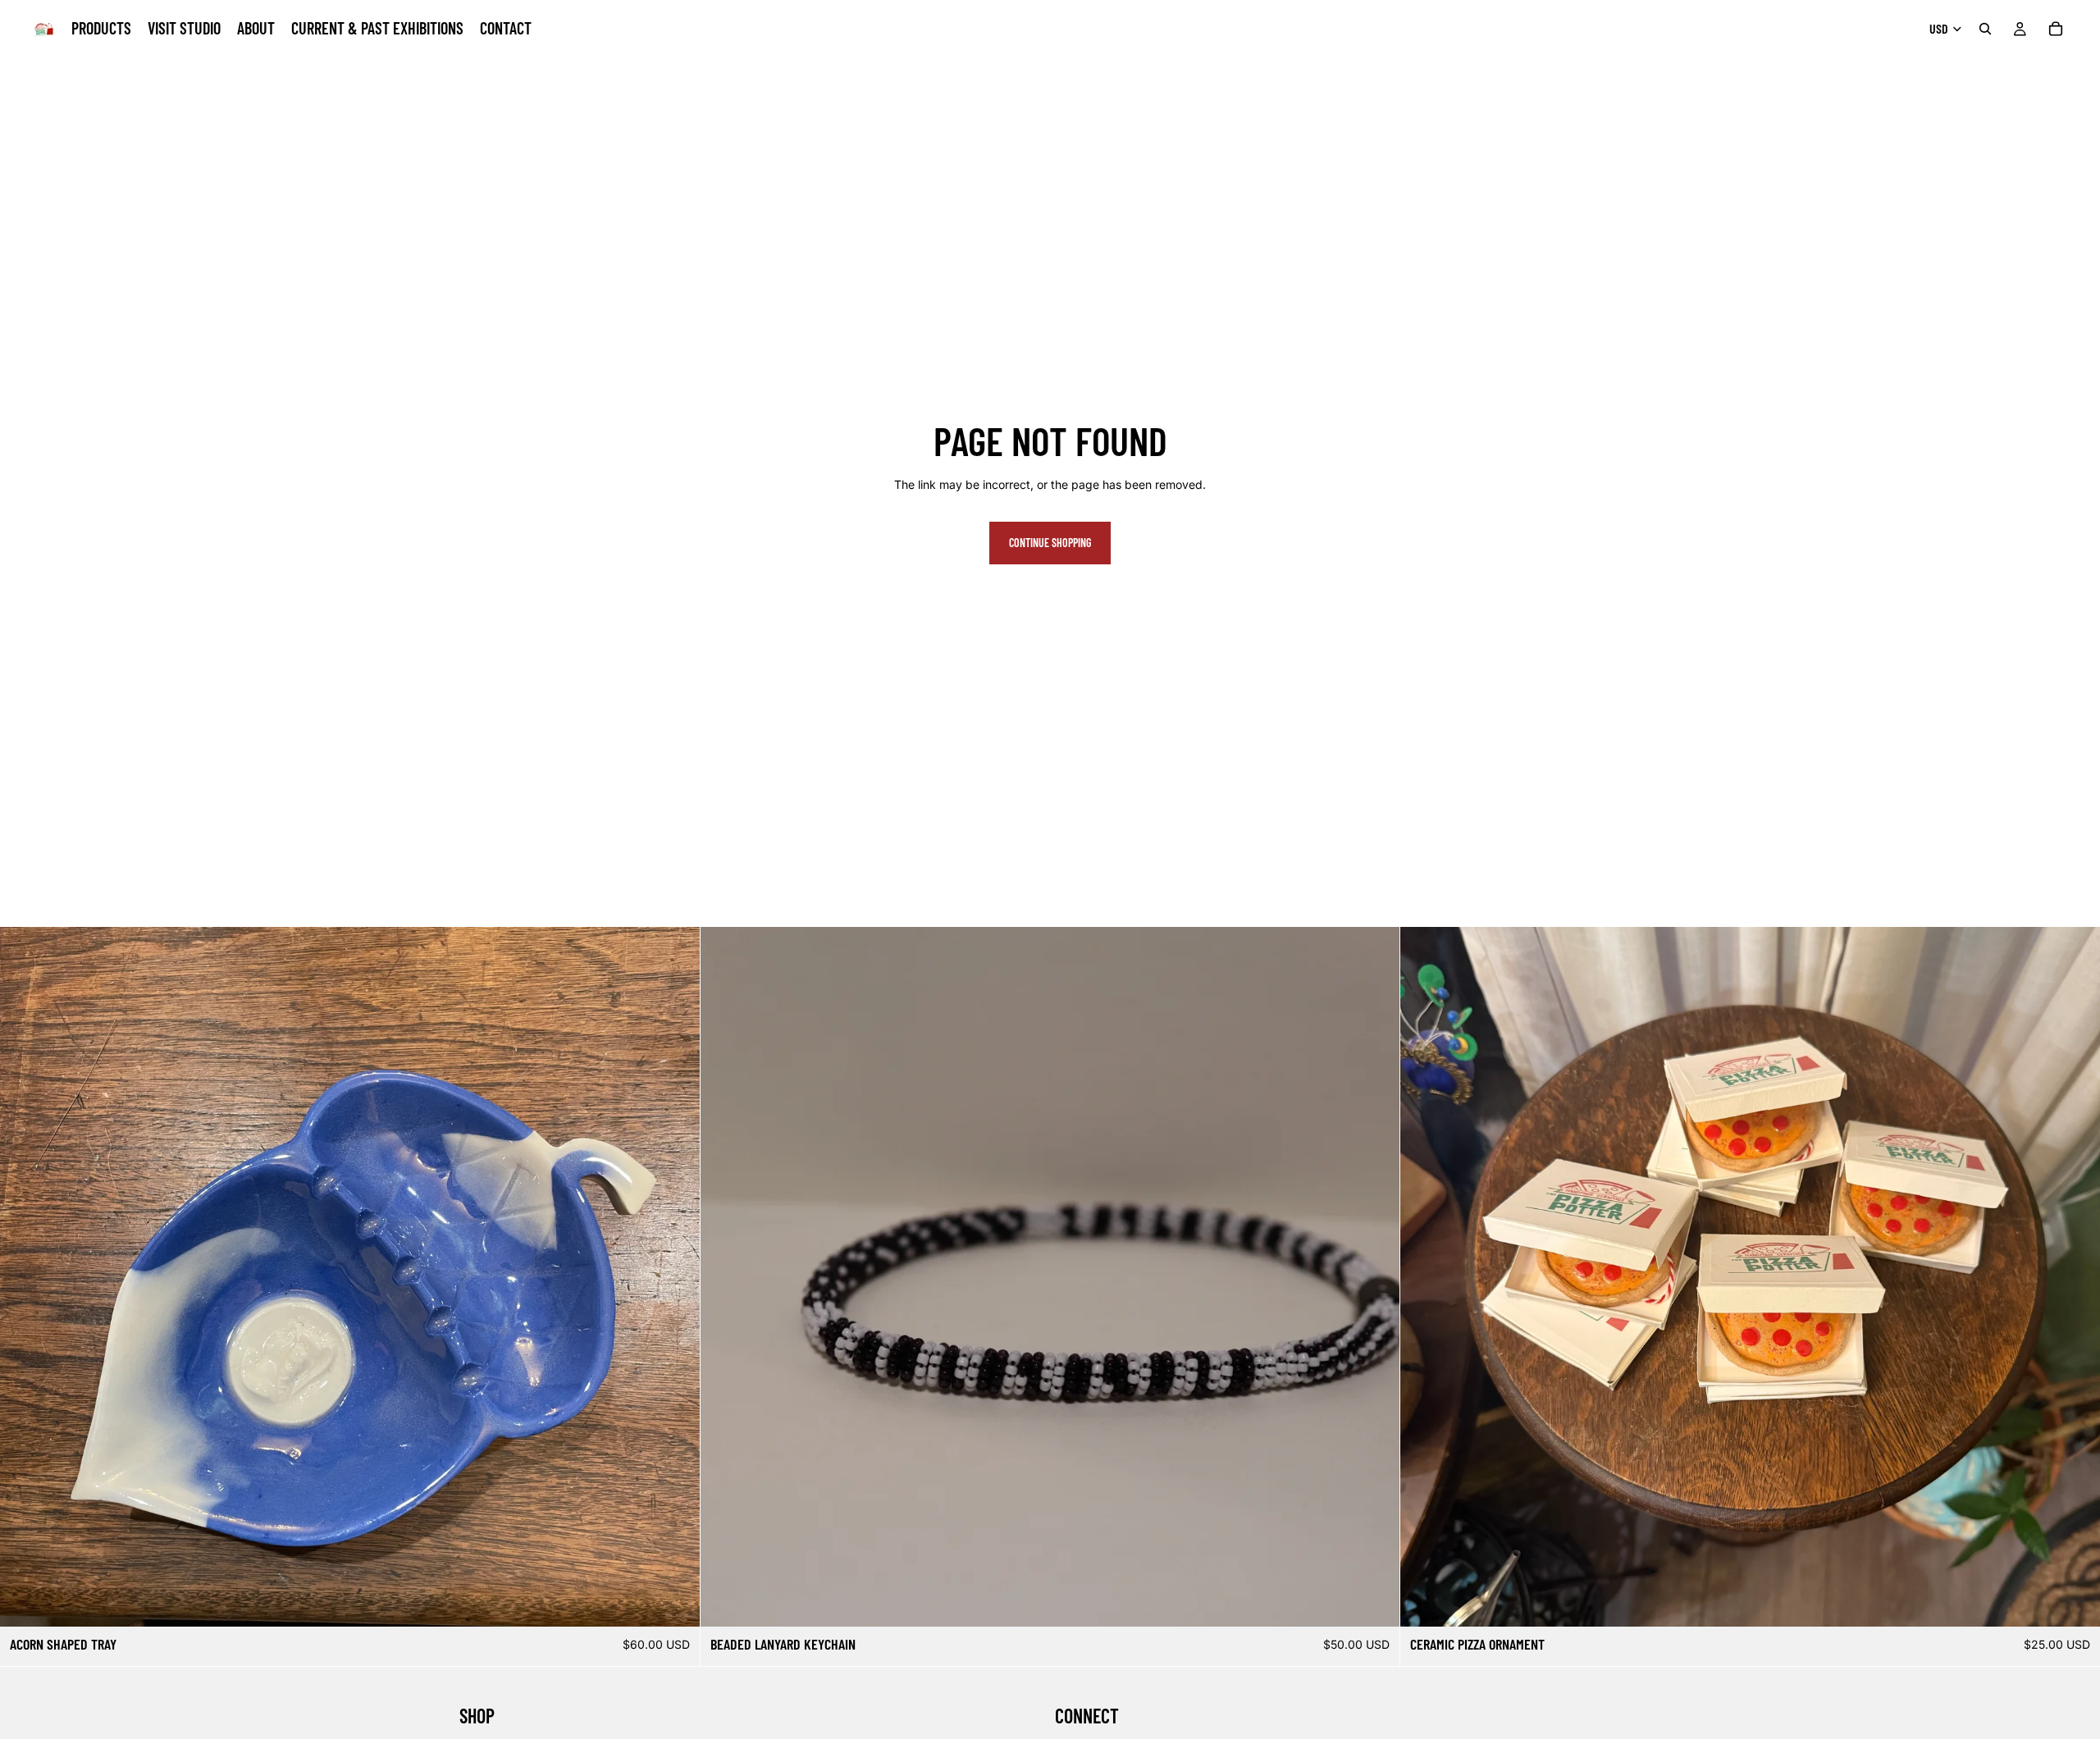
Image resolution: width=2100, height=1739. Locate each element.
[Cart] (2056, 29)
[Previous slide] (25, 1277)
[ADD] (674, 1602)
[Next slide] (675, 1277)
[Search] (1985, 29)
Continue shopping (1050, 543)
